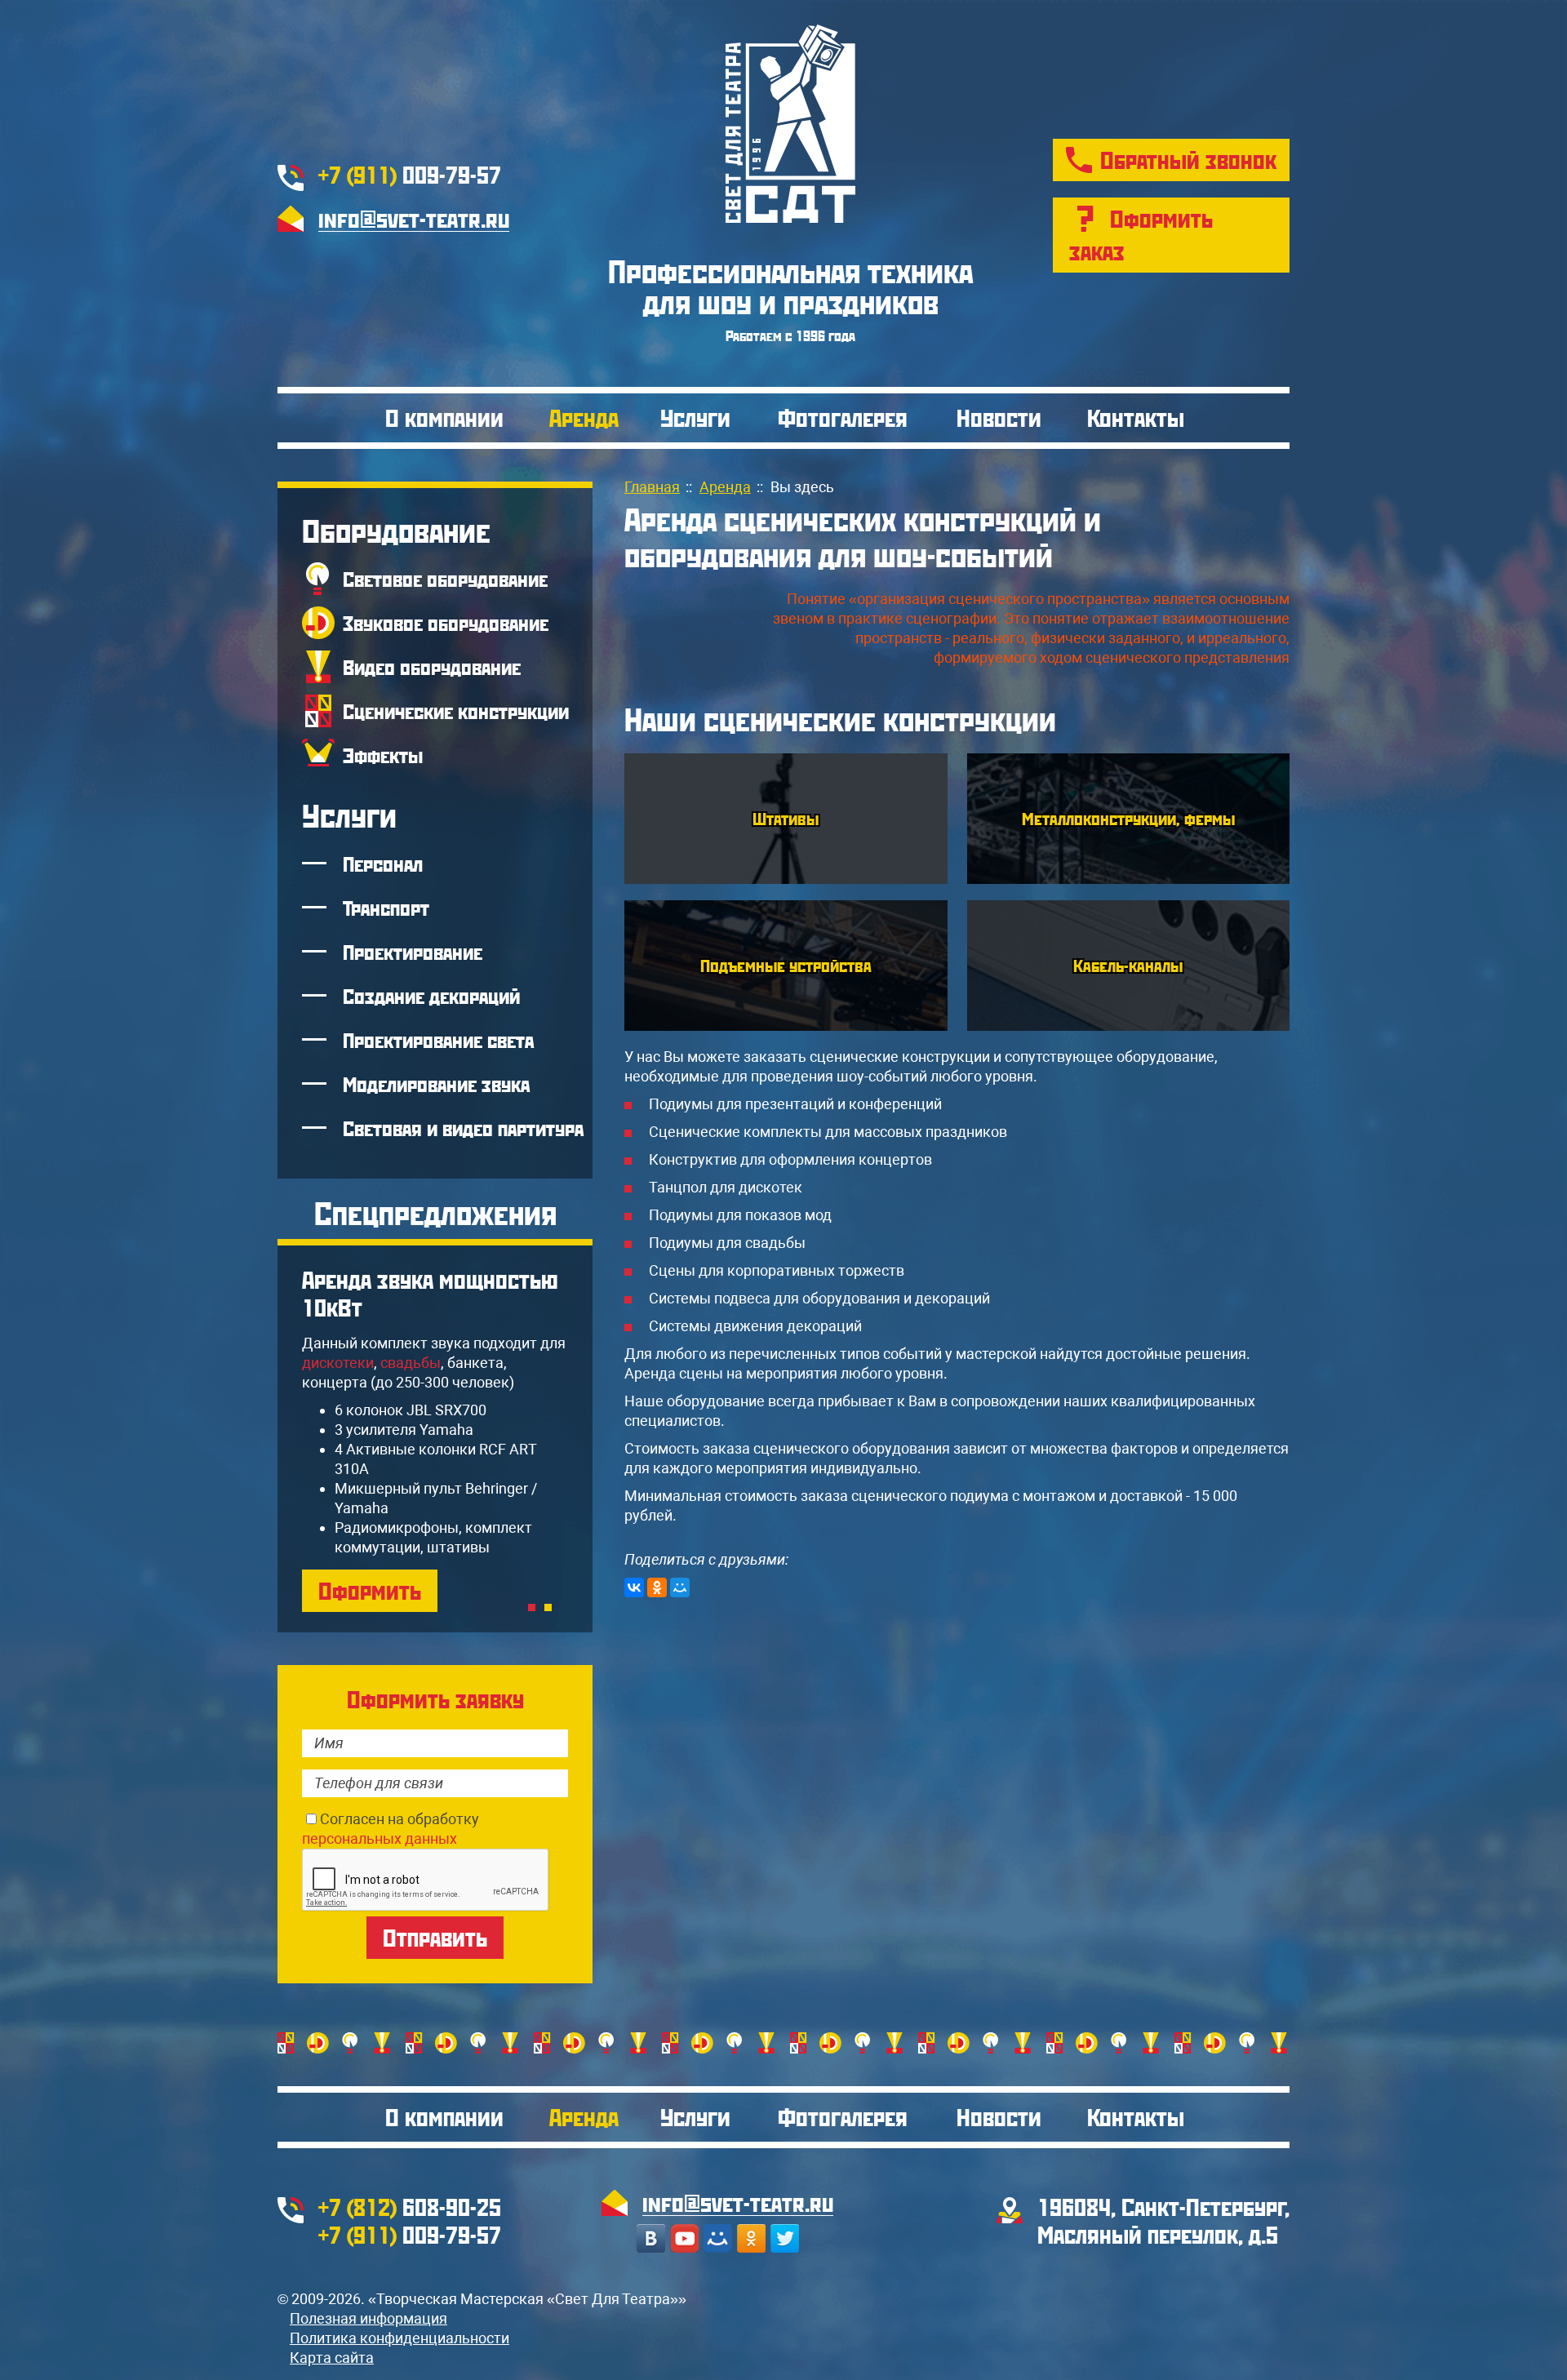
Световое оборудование (445, 579)
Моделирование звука (436, 1084)
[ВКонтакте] (634, 1587)
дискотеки (338, 1363)
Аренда (584, 417)
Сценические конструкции (456, 711)
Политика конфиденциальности (400, 2338)
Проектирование (413, 952)
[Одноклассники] (657, 1587)
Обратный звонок (1188, 160)
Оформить (370, 1590)
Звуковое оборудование (446, 623)
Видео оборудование (432, 667)
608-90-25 (410, 2207)
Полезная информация (368, 2318)
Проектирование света (438, 1040)
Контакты (1136, 417)
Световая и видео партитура (463, 1128)
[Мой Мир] (680, 1587)
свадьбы (411, 1363)
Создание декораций (431, 996)
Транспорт (386, 908)
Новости (999, 417)
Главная (652, 487)
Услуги (695, 417)
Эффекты (383, 755)
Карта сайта (332, 2358)
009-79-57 (410, 174)
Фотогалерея (843, 417)
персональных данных (380, 1838)
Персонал (383, 864)
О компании (444, 417)
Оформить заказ (1141, 235)
